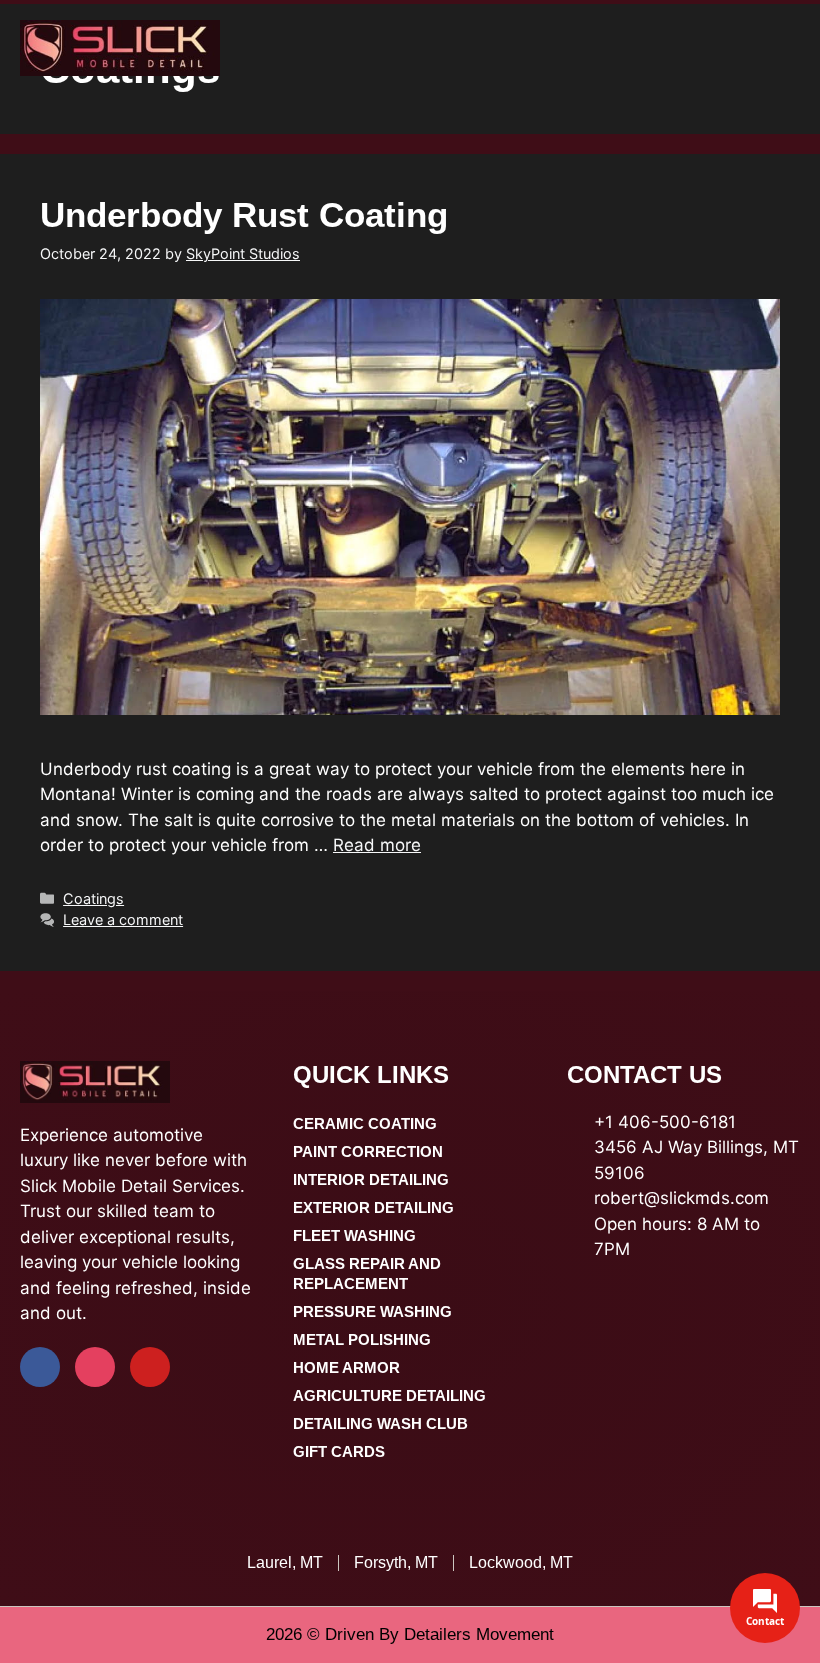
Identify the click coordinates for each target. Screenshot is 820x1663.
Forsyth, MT (396, 1562)
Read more (377, 845)
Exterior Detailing (373, 1207)
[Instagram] (95, 1367)
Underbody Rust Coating (244, 214)
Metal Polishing (362, 1339)
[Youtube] (150, 1367)
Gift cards (339, 1451)
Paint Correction (368, 1151)
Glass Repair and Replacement (367, 1273)
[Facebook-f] (40, 1367)
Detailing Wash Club (380, 1423)
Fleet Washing (354, 1235)
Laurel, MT (285, 1562)
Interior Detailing (371, 1179)
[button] (796, 47)
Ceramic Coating (365, 1123)
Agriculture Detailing (389, 1395)
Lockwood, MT (521, 1562)
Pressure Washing (372, 1311)
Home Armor (346, 1367)
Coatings (93, 898)
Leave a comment (123, 919)
